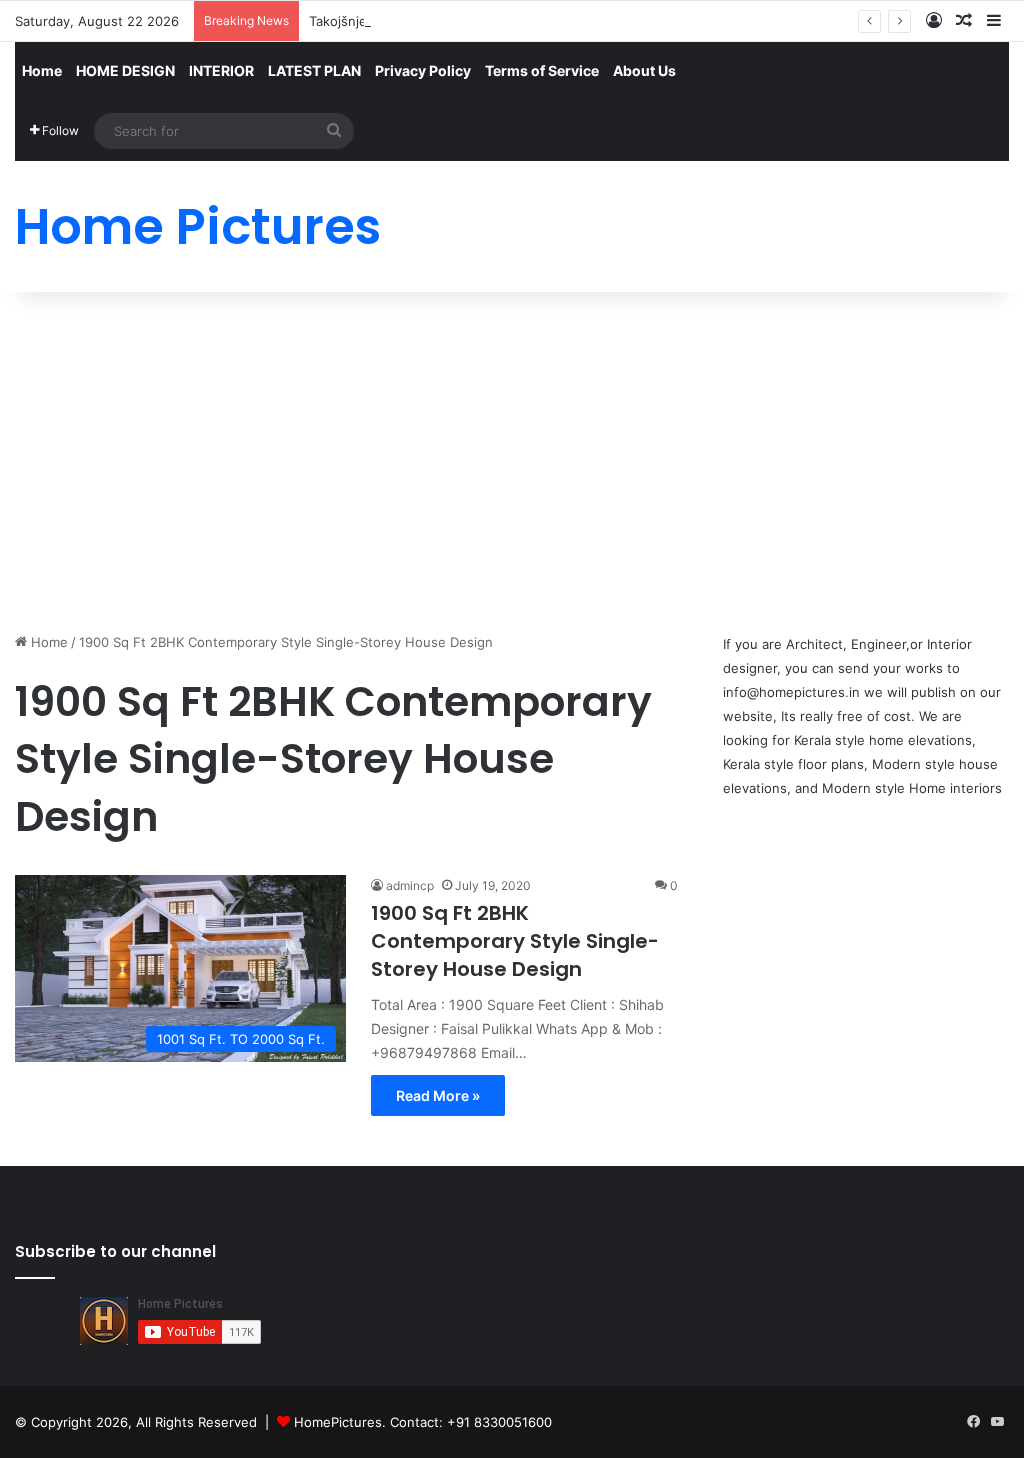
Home (42, 70)
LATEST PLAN (314, 70)
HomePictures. (342, 1422)
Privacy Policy (423, 70)
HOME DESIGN (125, 70)
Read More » (438, 1095)
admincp (410, 885)
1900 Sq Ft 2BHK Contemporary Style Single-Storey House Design (515, 941)
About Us (644, 70)
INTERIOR (221, 70)
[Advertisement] (512, 462)
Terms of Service (542, 70)
